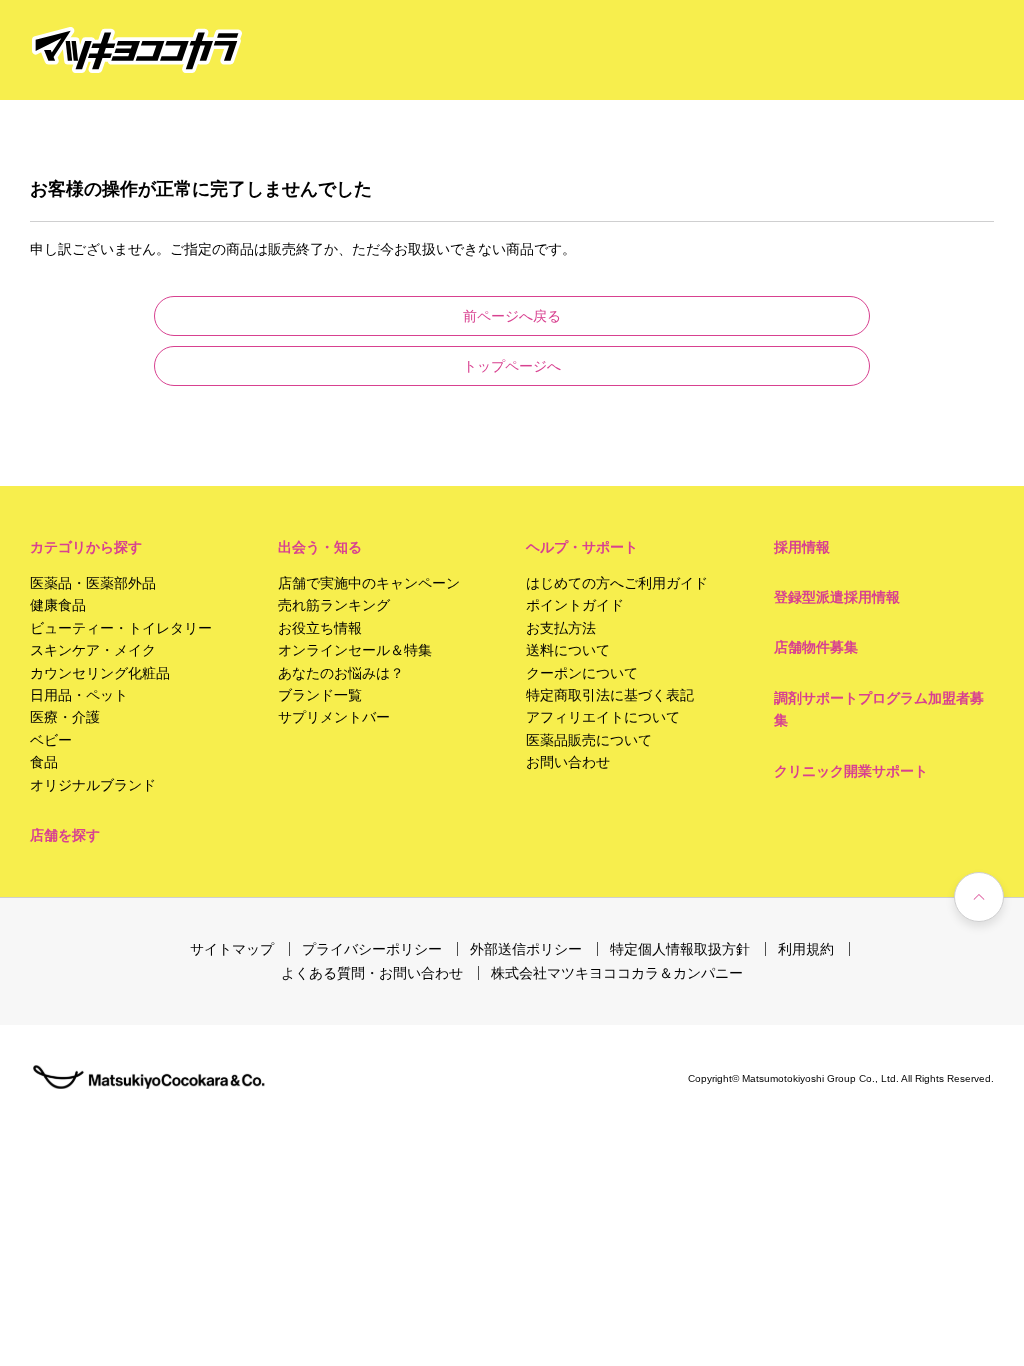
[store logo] (137, 50)
